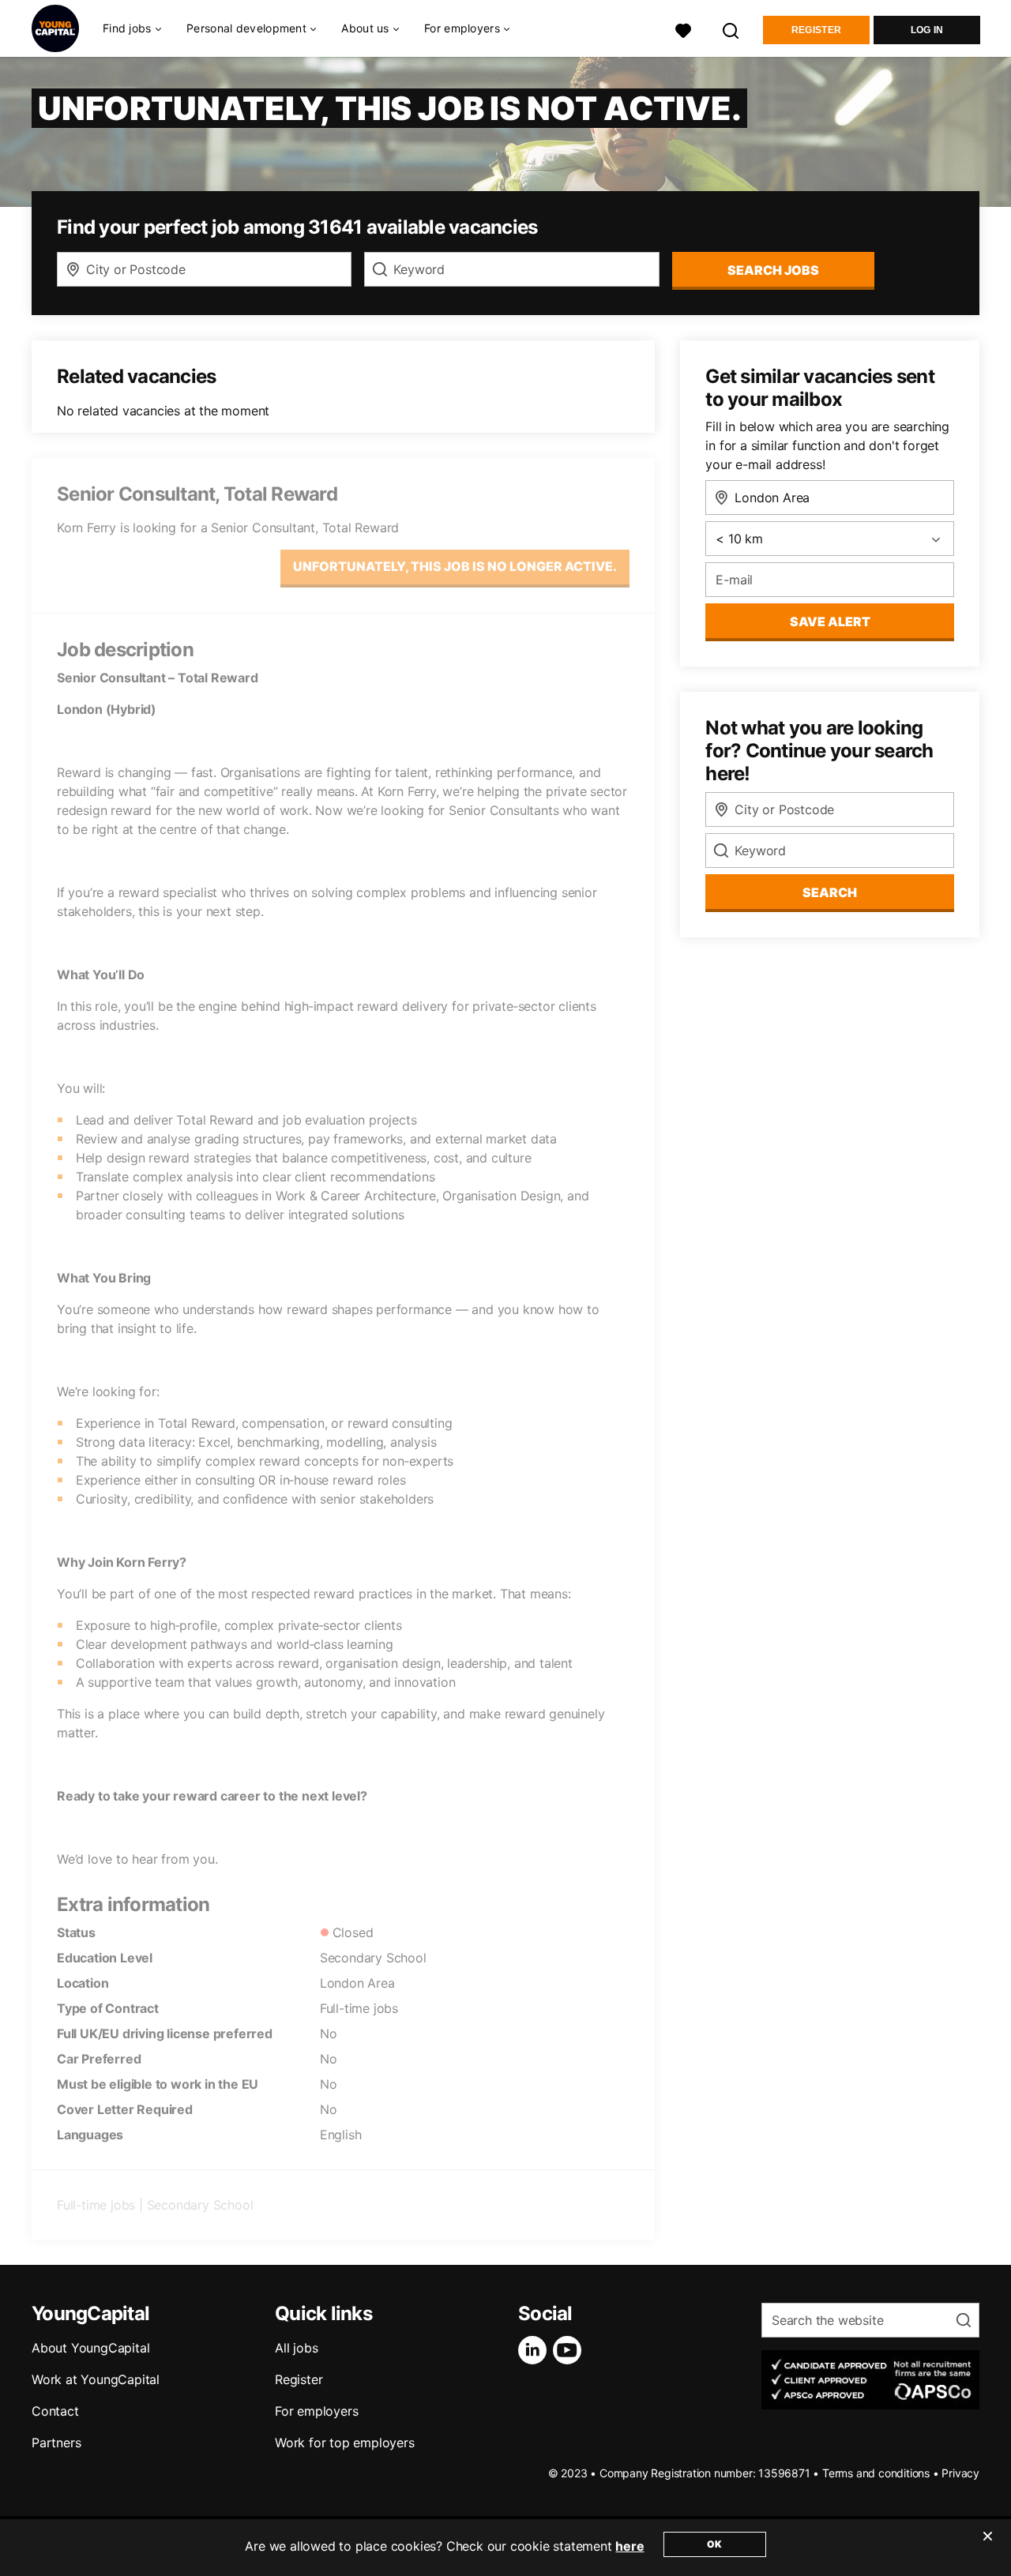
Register (816, 30)
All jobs (296, 2348)
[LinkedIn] (536, 2350)
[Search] (731, 29)
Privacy (960, 2473)
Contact (55, 2411)
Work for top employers (345, 2443)
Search (830, 892)
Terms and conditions (876, 2473)
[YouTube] (570, 2350)
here (630, 2546)
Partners (56, 2443)
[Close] (987, 2546)
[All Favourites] (683, 29)
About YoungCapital (90, 2348)
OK (714, 2544)
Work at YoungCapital (96, 2379)
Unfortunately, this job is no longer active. (455, 566)
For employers (316, 2411)
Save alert (830, 621)
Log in (927, 30)
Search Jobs (773, 270)
